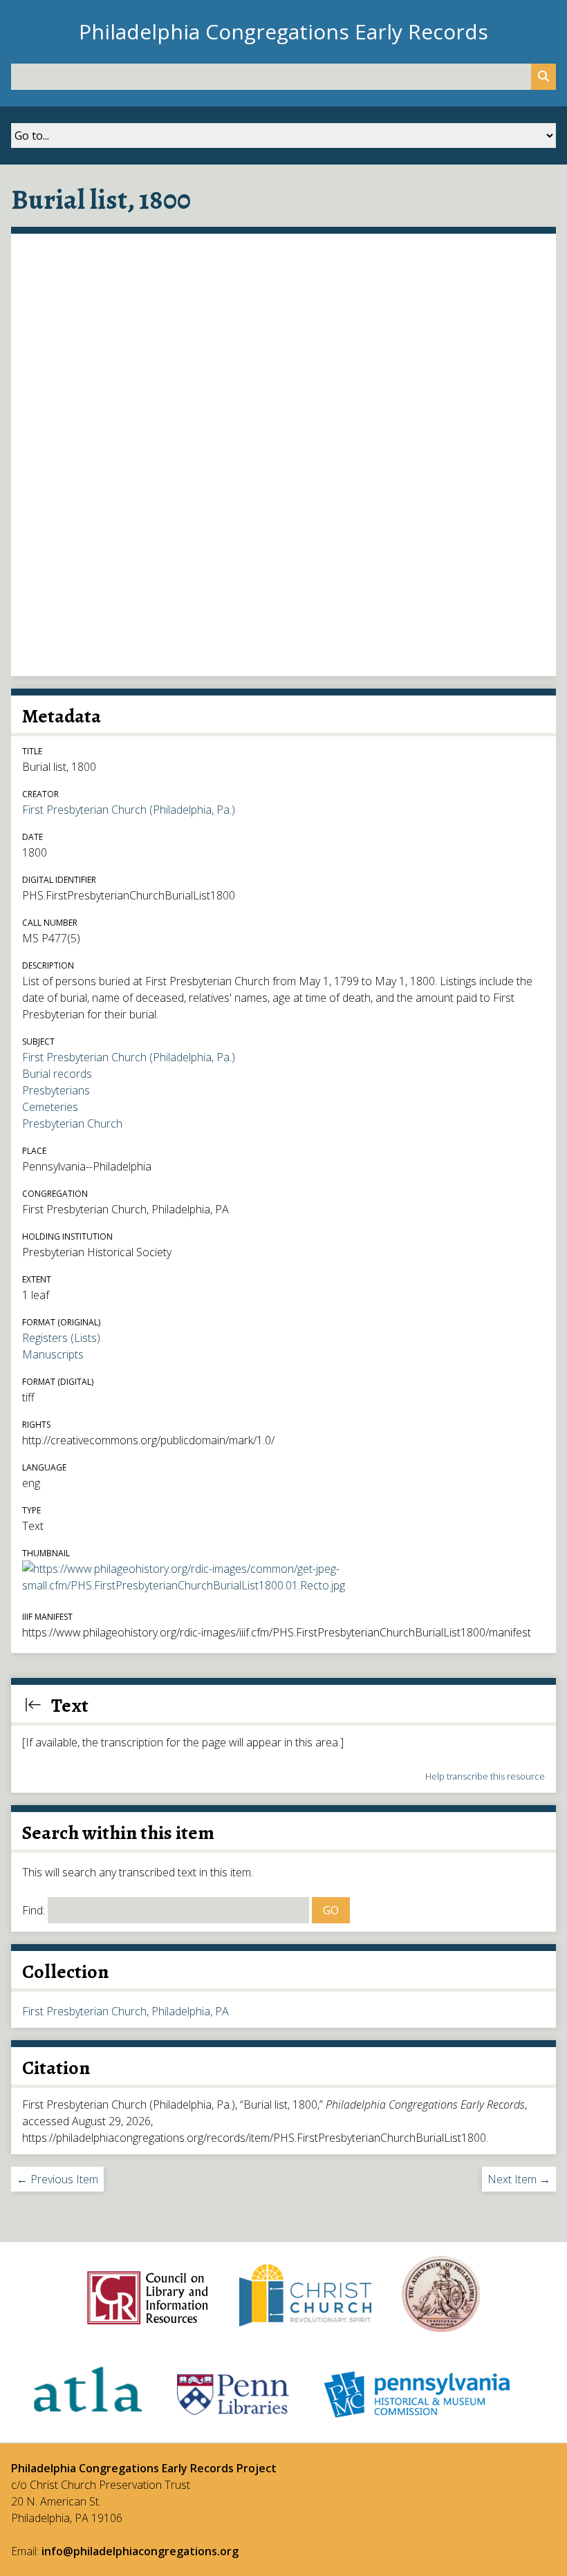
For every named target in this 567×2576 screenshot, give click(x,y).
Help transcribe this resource (485, 1776)
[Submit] (543, 77)
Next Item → (519, 2179)
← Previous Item (57, 2179)
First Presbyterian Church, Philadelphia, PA (126, 2011)
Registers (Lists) (61, 1338)
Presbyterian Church (72, 1123)
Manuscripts (53, 1354)
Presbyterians (56, 1090)
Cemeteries (50, 1107)
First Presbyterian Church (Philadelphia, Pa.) (129, 810)
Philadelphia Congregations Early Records (283, 31)
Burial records (57, 1074)
